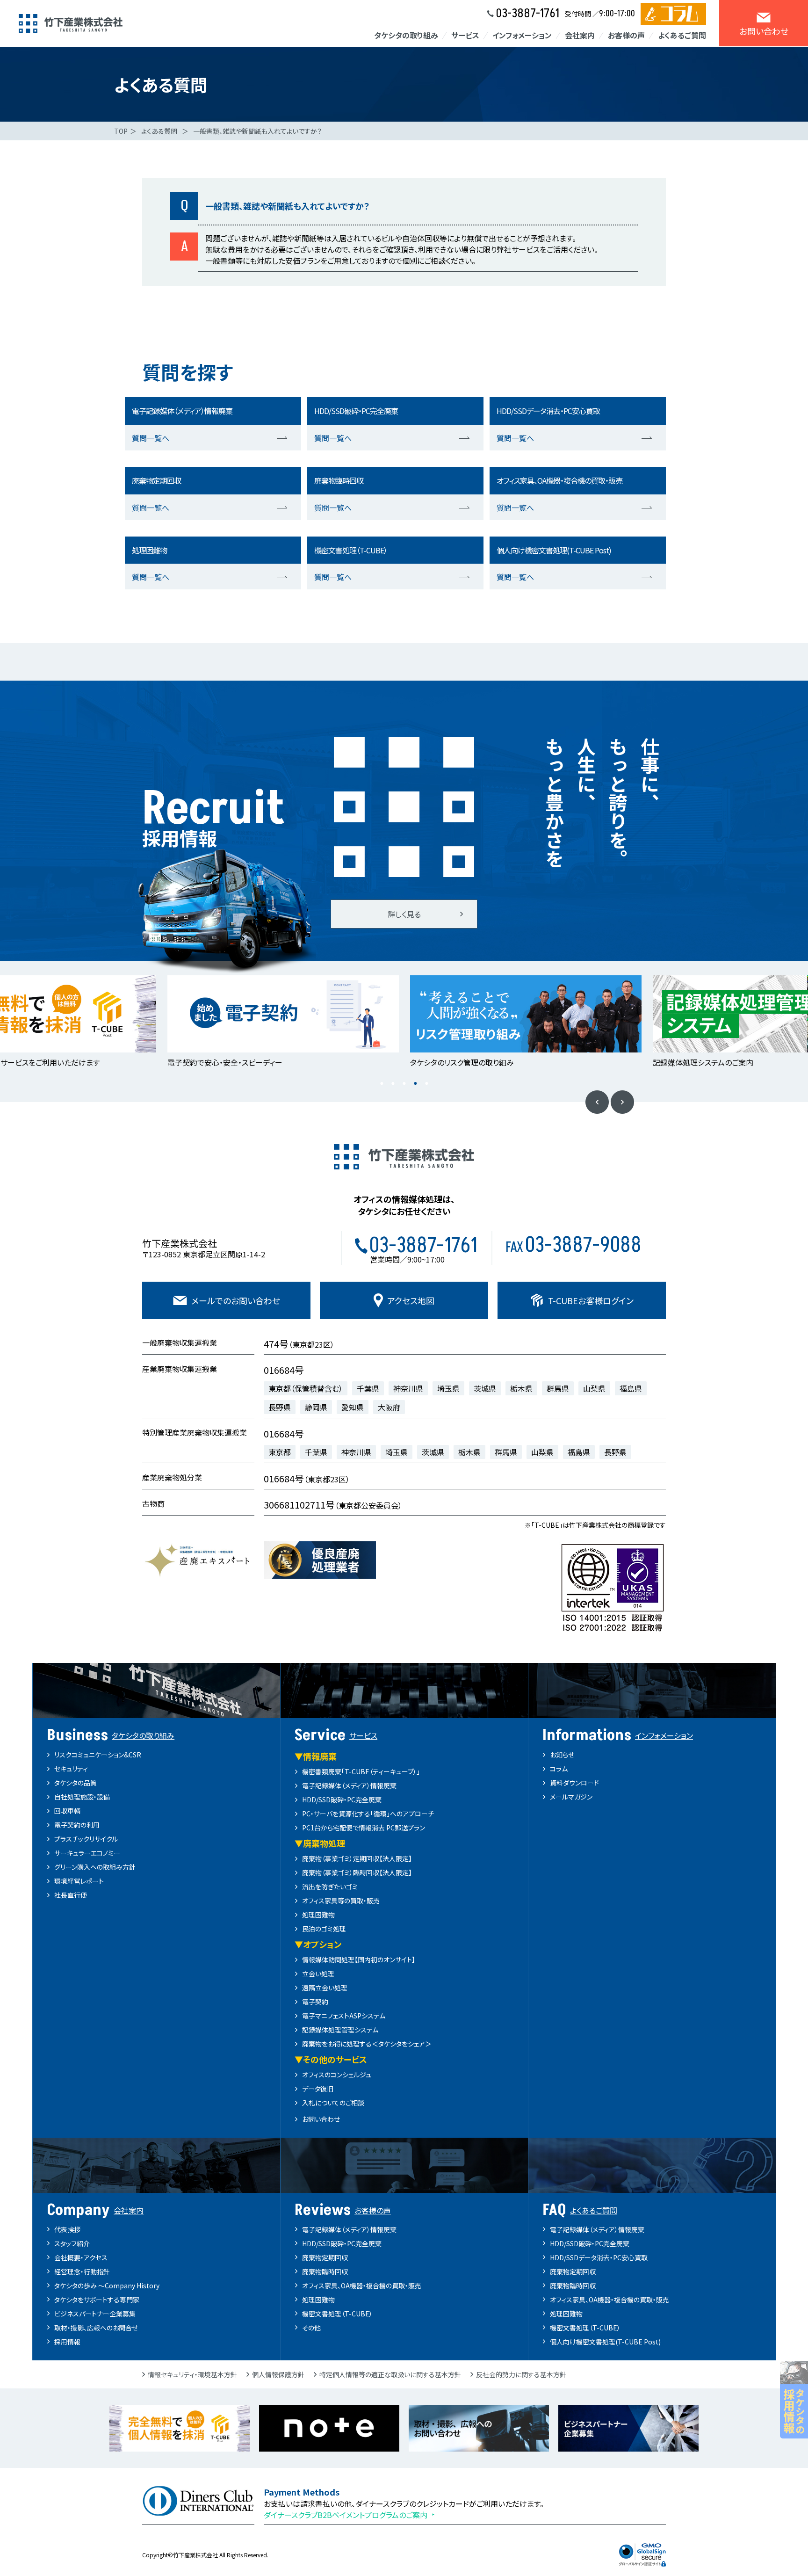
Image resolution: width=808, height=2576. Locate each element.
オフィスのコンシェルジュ (337, 2075)
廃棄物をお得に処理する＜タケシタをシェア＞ (367, 2044)
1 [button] (382, 1083)
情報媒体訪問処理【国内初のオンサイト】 (359, 1959)
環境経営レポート (79, 1881)
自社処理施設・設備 (82, 1797)
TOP (121, 131)
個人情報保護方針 (278, 2374)
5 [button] (426, 1083)
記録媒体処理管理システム (340, 2030)
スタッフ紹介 (72, 2243)
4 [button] (415, 1083)
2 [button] (393, 1083)
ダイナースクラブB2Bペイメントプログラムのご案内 (346, 2515)
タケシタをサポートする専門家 (97, 2300)
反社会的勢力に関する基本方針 (521, 2374)
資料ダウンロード (574, 1783)
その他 (311, 2328)
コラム (559, 1769)
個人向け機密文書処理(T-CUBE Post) (605, 2342)
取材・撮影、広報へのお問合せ (96, 2328)
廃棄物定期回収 (325, 2257)
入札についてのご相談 (333, 2103)
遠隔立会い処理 (325, 1988)
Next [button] (622, 1102)
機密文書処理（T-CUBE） (337, 2314)
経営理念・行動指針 (82, 2271)
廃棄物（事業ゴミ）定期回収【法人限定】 (357, 1858)
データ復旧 (318, 2089)
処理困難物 (318, 1915)
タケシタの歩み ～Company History (107, 2286)
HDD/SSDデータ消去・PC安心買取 (599, 2257)
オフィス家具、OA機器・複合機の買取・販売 (362, 2286)
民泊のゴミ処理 (324, 1929)
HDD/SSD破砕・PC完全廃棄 (342, 1800)
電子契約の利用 (77, 1825)
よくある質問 (159, 131)
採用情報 (67, 2342)
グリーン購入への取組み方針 (95, 1867)
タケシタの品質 (76, 1783)
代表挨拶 (67, 2229)
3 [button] (404, 1083)
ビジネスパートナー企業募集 (95, 2314)
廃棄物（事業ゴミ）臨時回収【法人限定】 (357, 1872)
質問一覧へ (151, 438)
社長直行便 (71, 1895)
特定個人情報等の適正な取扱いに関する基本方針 (390, 2374)
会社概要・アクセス (81, 2257)
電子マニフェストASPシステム (344, 2016)
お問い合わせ (321, 2119)
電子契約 (315, 2002)
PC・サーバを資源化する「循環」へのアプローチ (368, 1814)
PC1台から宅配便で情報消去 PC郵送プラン (364, 1828)
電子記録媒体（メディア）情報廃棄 (349, 1785)
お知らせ (562, 1755)
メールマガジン (571, 1797)
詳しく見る (404, 914)
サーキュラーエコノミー (87, 1853)
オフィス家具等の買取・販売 (341, 1901)
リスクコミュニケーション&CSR (98, 1755)
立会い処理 (318, 1974)
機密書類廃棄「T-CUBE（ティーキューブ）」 (361, 1771)
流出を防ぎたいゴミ (330, 1887)
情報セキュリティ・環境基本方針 (192, 2374)
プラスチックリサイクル (86, 1839)
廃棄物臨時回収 (325, 2271)
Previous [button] (597, 1102)
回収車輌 (67, 1811)
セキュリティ (71, 1769)
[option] (283, 1022)
